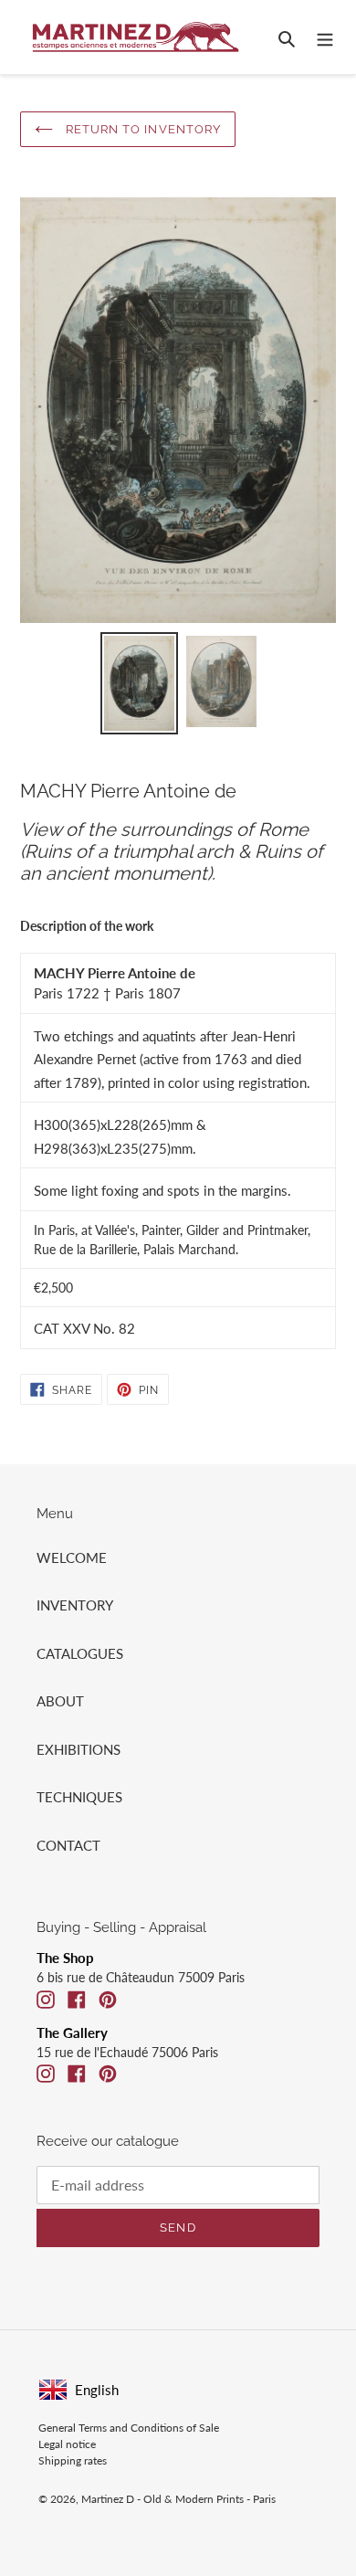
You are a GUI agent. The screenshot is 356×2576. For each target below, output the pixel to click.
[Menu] (325, 37)
